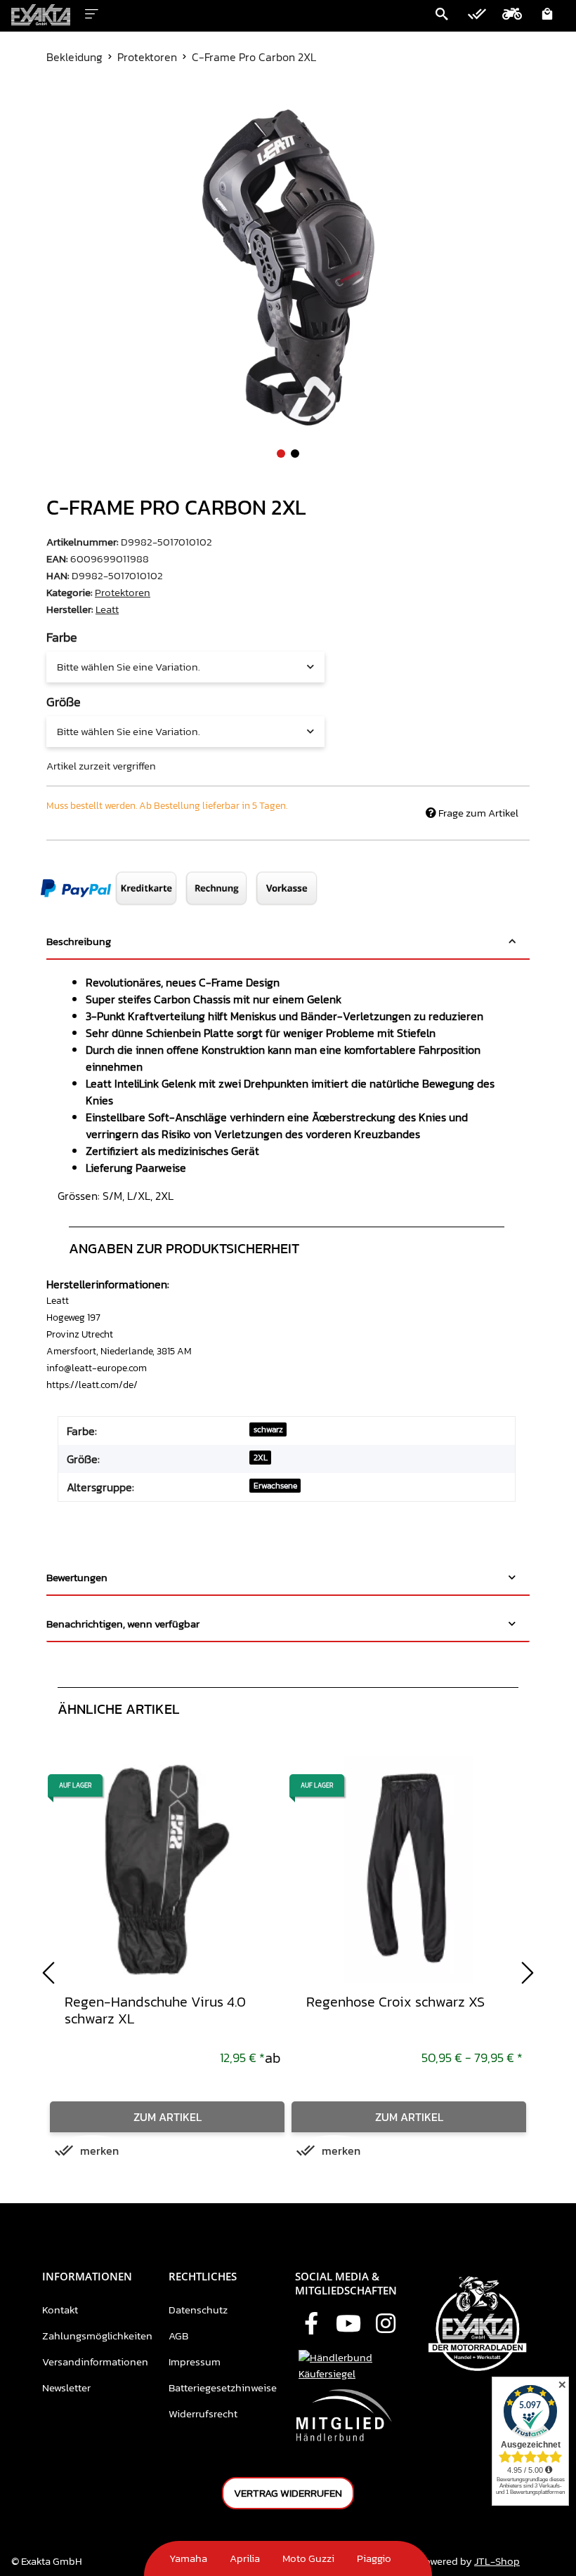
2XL (261, 1458)
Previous (48, 1973)
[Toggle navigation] (92, 12)
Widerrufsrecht (203, 2413)
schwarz (268, 1429)
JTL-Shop (497, 2561)
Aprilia (245, 2558)
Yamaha (188, 2558)
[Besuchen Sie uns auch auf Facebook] (311, 2325)
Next (528, 1973)
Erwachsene (275, 1486)
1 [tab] (281, 454)
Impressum (195, 2362)
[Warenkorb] (547, 15)
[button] (442, 15)
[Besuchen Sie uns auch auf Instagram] (386, 2325)
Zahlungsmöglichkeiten (97, 2336)
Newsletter (66, 2387)
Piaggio (374, 2558)
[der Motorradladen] (41, 15)
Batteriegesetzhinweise (223, 2387)
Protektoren (123, 592)
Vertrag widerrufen (288, 2493)
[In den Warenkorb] (58, 102)
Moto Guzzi (308, 2558)
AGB (178, 2336)
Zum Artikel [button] (168, 2117)
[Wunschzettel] (477, 15)
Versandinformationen (95, 2362)
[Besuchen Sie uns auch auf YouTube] (348, 2325)
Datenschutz (198, 2310)
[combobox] (185, 667)
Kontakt (60, 2310)
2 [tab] (295, 454)
